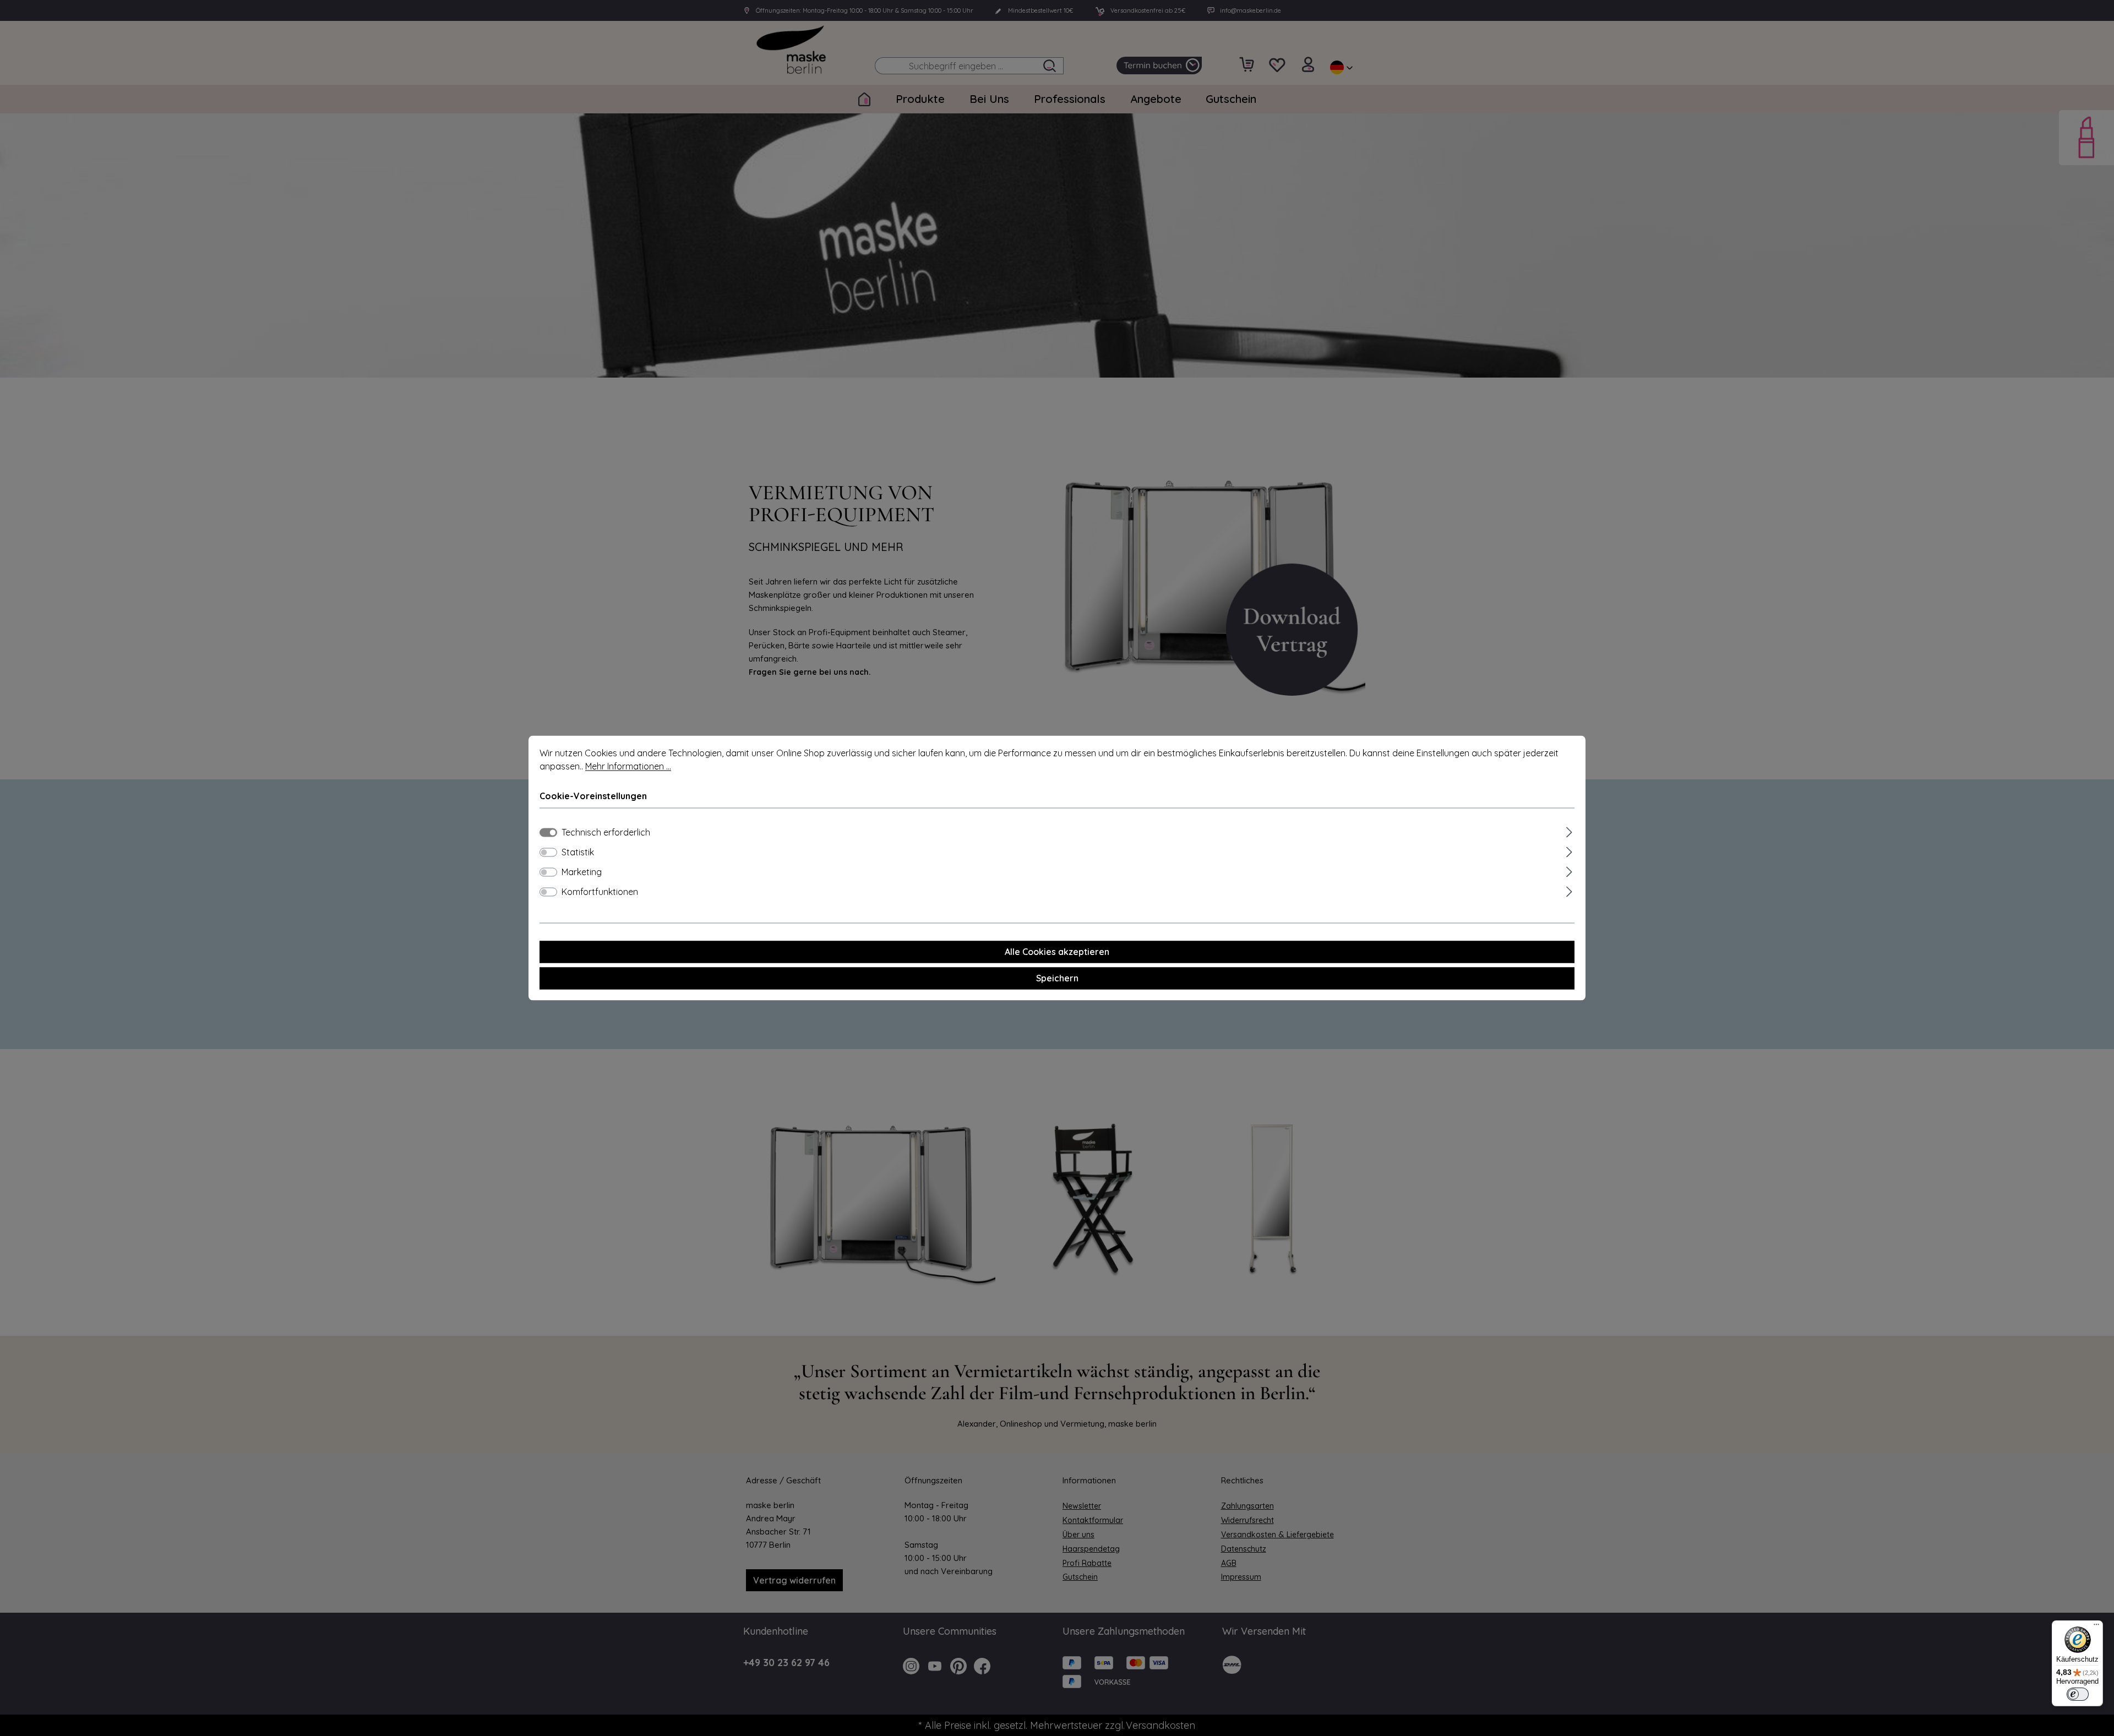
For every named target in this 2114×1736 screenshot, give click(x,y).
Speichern (1057, 979)
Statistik (578, 853)
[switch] (548, 853)
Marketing (582, 872)
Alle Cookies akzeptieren (1057, 952)
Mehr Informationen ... (628, 766)
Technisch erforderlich (606, 833)
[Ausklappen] (1569, 831)
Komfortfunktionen (600, 892)
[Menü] (2096, 1627)
